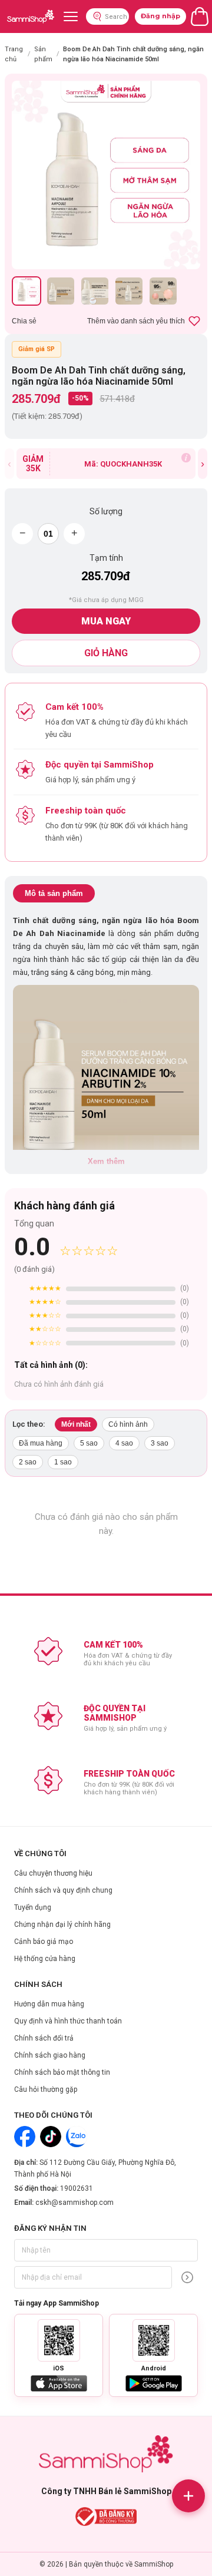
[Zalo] (77, 2137)
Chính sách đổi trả (44, 2038)
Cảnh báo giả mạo (44, 1942)
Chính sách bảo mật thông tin (62, 2072)
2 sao (28, 1462)
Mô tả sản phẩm (54, 893)
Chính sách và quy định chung (63, 1890)
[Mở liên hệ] (188, 2496)
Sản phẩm (43, 54)
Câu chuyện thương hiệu (53, 1873)
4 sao (124, 1443)
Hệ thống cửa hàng (45, 1959)
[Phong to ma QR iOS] (59, 2340)
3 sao (160, 1443)
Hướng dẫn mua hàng (49, 2004)
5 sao (89, 1443)
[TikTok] (51, 2137)
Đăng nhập (160, 16)
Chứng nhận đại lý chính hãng (62, 1924)
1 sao (63, 1462)
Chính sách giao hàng (50, 2055)
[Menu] (71, 16)
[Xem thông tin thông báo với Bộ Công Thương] (106, 2517)
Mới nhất (76, 1424)
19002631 (77, 2188)
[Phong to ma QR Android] (154, 2340)
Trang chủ (14, 54)
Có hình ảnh (128, 1424)
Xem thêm (106, 1161)
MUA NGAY (106, 621)
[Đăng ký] (187, 2277)
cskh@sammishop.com (74, 2203)
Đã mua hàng (41, 1443)
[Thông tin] (186, 458)
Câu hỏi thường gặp (46, 2089)
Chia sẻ (24, 321)
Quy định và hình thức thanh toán (68, 2021)
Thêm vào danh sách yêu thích (136, 321)
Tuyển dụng (33, 1907)
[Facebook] (25, 2137)
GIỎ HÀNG (106, 653)
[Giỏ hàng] (200, 16)
